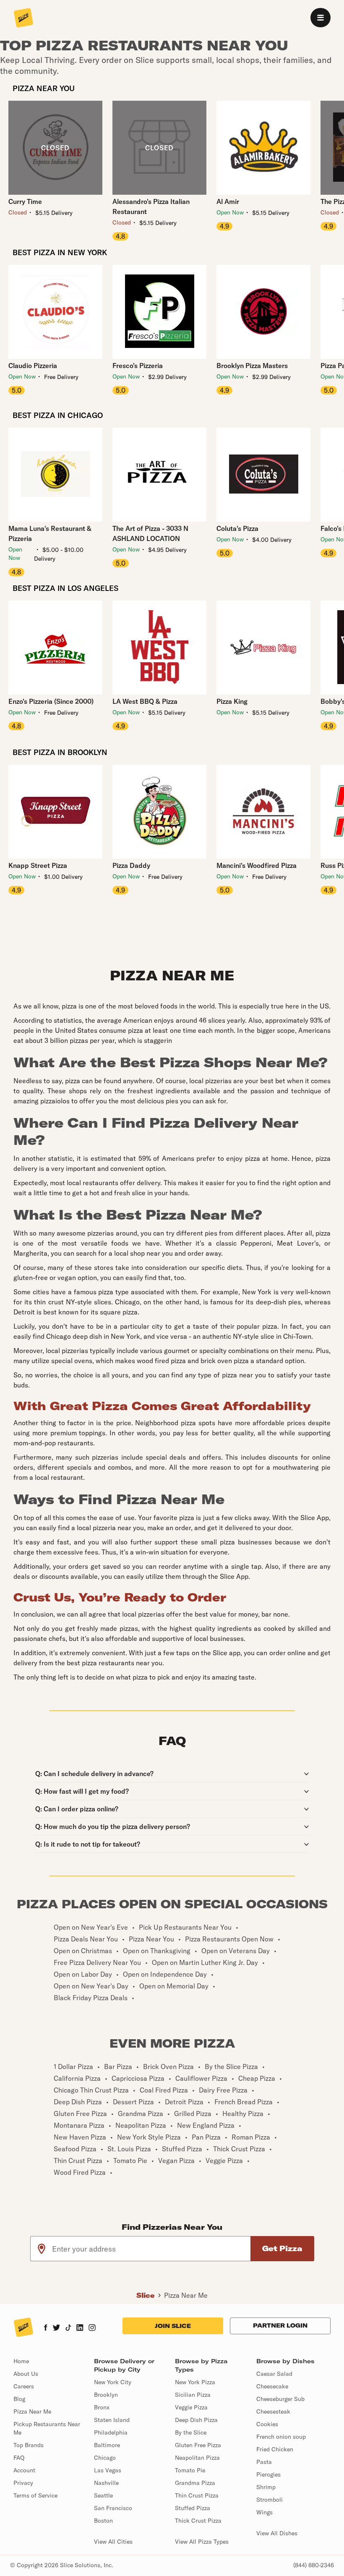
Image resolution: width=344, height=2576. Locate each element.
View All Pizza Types (202, 2542)
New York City (113, 2382)
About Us (26, 2374)
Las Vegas (108, 2470)
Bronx (102, 2407)
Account (24, 2470)
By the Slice (191, 2432)
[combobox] (152, 2249)
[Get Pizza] (282, 2249)
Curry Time (25, 201)
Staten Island (112, 2420)
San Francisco (113, 2508)
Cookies (267, 2424)
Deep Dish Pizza (196, 2420)
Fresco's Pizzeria (138, 366)
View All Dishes (277, 2533)
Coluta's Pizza (237, 528)
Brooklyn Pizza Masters (252, 366)
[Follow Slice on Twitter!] (56, 2328)
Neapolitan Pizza (197, 2458)
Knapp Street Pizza (38, 865)
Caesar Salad (274, 2374)
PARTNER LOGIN (280, 2325)
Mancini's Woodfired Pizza (257, 865)
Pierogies (268, 2474)
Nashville (106, 2483)
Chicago (105, 2458)
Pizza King (232, 701)
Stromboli (270, 2500)
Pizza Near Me (186, 2295)
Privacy (23, 2483)
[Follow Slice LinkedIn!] (80, 2328)
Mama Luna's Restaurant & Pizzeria (50, 533)
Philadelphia (111, 2432)
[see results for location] (42, 2249)
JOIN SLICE (173, 2326)
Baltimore (107, 2445)
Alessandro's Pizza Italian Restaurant (151, 206)
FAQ (19, 2458)
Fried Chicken (275, 2449)
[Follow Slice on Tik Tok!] (68, 2328)
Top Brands (29, 2445)
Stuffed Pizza (193, 2508)
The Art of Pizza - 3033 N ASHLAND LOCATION (150, 533)
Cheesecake (272, 2386)
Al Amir (228, 201)
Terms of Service (35, 2495)
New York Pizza (195, 2382)
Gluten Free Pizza (198, 2445)
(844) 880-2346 (314, 2565)
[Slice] (23, 18)
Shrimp (266, 2487)
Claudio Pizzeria (33, 366)
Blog (19, 2399)
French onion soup (281, 2437)
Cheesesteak (273, 2411)
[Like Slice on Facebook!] (46, 2328)
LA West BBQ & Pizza (145, 701)
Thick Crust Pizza (198, 2521)
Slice (146, 2295)
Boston (103, 2521)
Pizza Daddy (131, 865)
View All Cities (113, 2542)
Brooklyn (106, 2395)
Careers (24, 2386)
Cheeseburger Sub (280, 2399)
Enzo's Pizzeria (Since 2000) (51, 701)
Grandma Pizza (195, 2483)
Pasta (264, 2462)
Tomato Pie (190, 2470)
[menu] (321, 18)
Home (21, 2361)
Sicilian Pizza (193, 2395)
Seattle (103, 2495)
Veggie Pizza (191, 2407)
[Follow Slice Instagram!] (92, 2328)
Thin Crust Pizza (197, 2495)
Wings (265, 2512)
